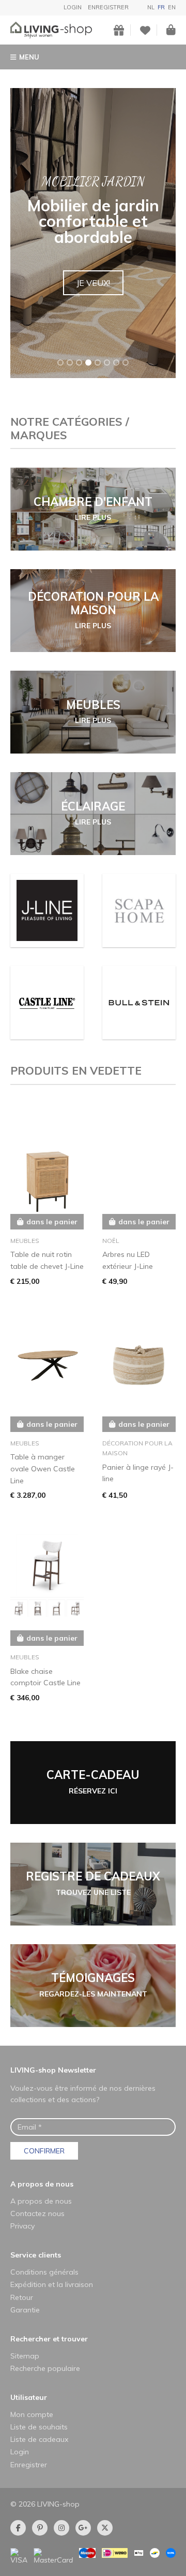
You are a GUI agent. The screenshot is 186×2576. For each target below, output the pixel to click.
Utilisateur (29, 2397)
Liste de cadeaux (39, 2439)
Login (73, 7)
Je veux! (93, 283)
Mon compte (32, 2414)
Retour (22, 2297)
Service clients (36, 2255)
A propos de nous (42, 2184)
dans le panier (52, 1222)
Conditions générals (44, 2272)
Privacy (22, 2226)
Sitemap (25, 2356)
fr (161, 7)
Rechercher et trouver (49, 2339)
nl (151, 7)
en (172, 7)
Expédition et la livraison (52, 2284)
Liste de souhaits (39, 2427)
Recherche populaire (45, 2368)
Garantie (25, 2310)
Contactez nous (37, 2213)
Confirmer (44, 2151)
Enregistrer (108, 7)
